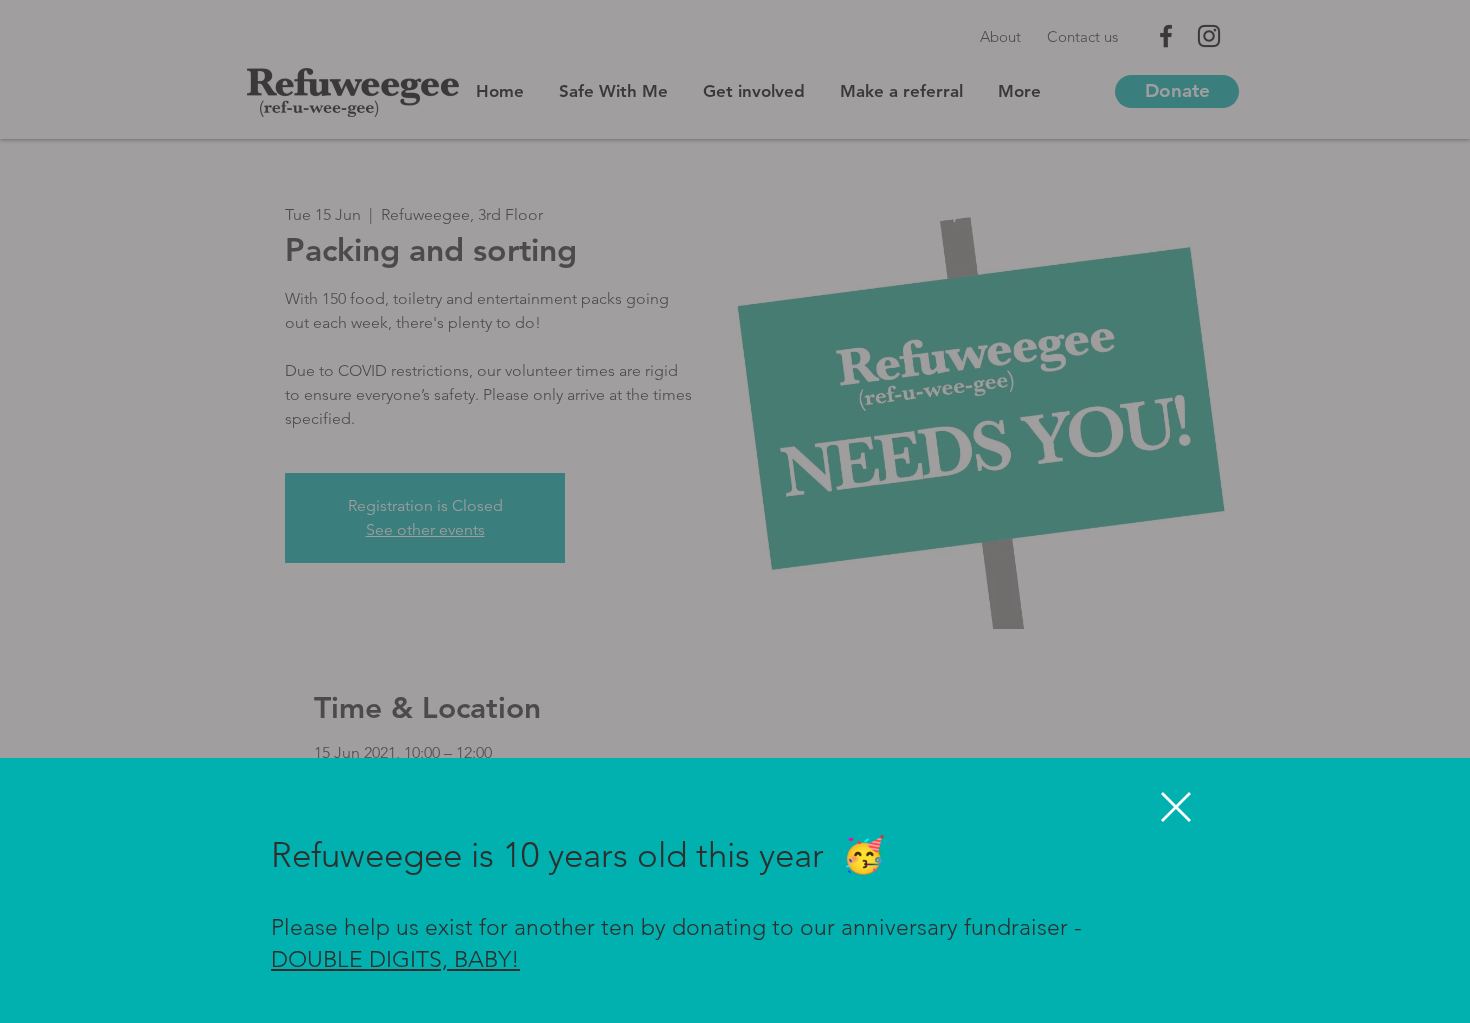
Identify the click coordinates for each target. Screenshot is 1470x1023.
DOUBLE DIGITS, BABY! (395, 959)
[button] (1176, 807)
